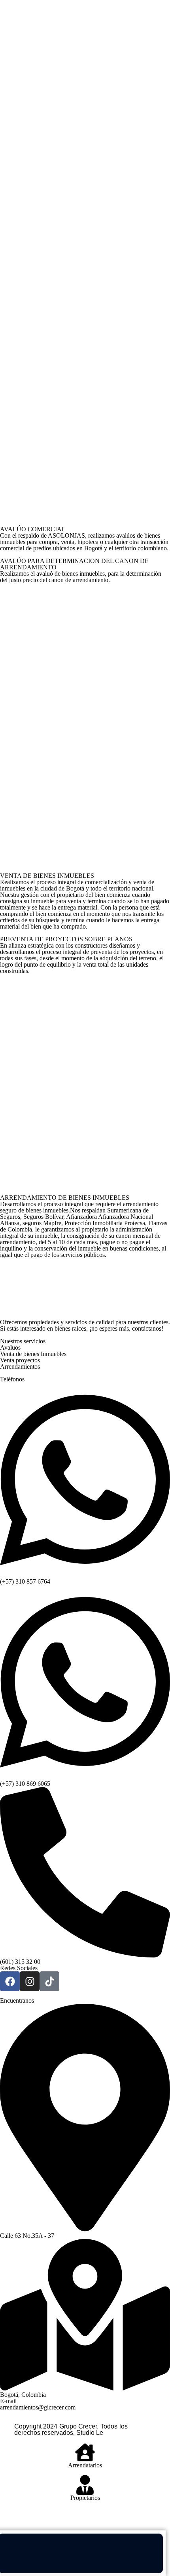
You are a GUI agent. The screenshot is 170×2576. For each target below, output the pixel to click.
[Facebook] (10, 1981)
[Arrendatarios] (85, 2452)
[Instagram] (30, 1981)
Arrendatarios (85, 2465)
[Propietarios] (85, 2485)
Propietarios (85, 2498)
